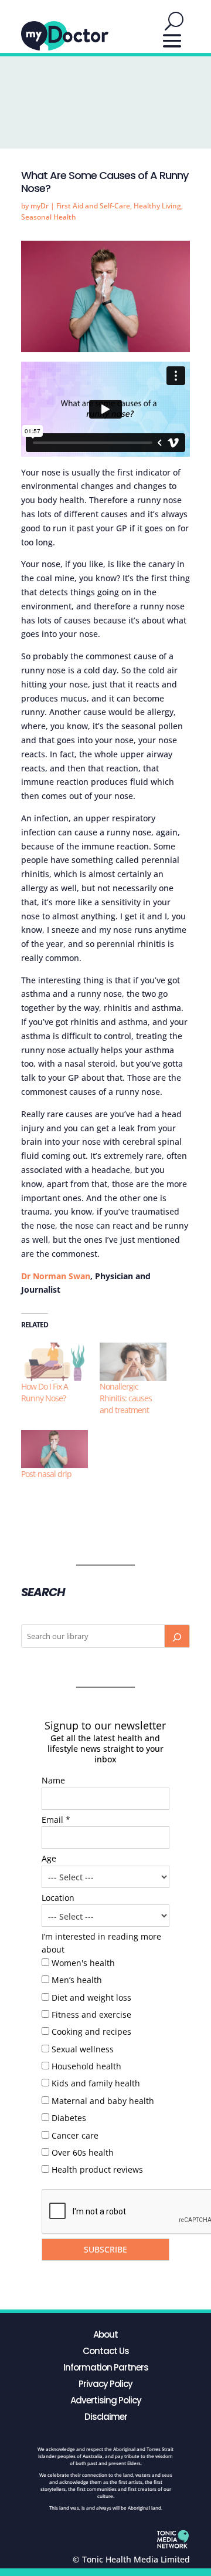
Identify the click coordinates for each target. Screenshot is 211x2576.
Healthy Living (157, 206)
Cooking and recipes (91, 2032)
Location (58, 1898)
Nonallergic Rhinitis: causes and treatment (126, 1398)
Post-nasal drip (46, 1474)
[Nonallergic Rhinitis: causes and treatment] (133, 1362)
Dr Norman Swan (56, 1276)
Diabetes (69, 2118)
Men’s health (77, 1980)
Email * (56, 1820)
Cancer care (75, 2135)
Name (53, 1780)
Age (49, 1858)
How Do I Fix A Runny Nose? (45, 1392)
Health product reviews (97, 2169)
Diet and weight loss (91, 1997)
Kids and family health (96, 2083)
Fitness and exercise (91, 2014)
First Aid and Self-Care (93, 206)
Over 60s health (83, 2152)
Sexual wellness (83, 2049)
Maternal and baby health (103, 2101)
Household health (86, 2066)
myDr (40, 206)
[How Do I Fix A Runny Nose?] (55, 1362)
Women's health (83, 1963)
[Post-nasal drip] (55, 1449)
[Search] (177, 1636)
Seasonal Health (49, 217)
